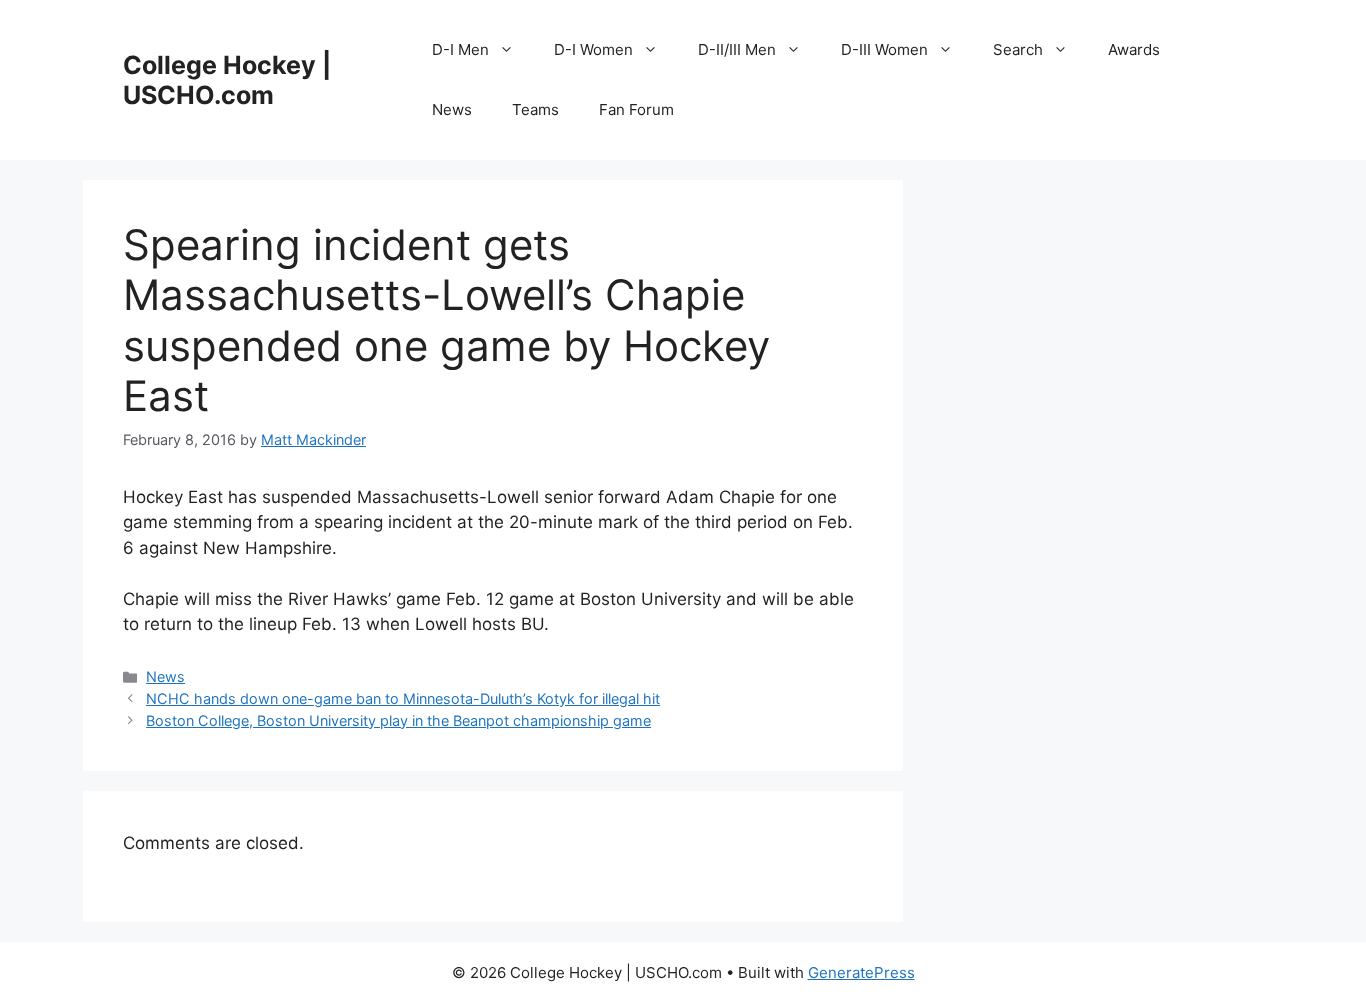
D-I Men (460, 49)
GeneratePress (861, 972)
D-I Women (593, 49)
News (452, 109)
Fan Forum (636, 109)
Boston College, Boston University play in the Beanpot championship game (398, 720)
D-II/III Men (737, 49)
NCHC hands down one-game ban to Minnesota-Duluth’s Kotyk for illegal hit (403, 698)
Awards (1134, 49)
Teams (535, 109)
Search (1018, 49)
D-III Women (884, 49)
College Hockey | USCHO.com (227, 80)
